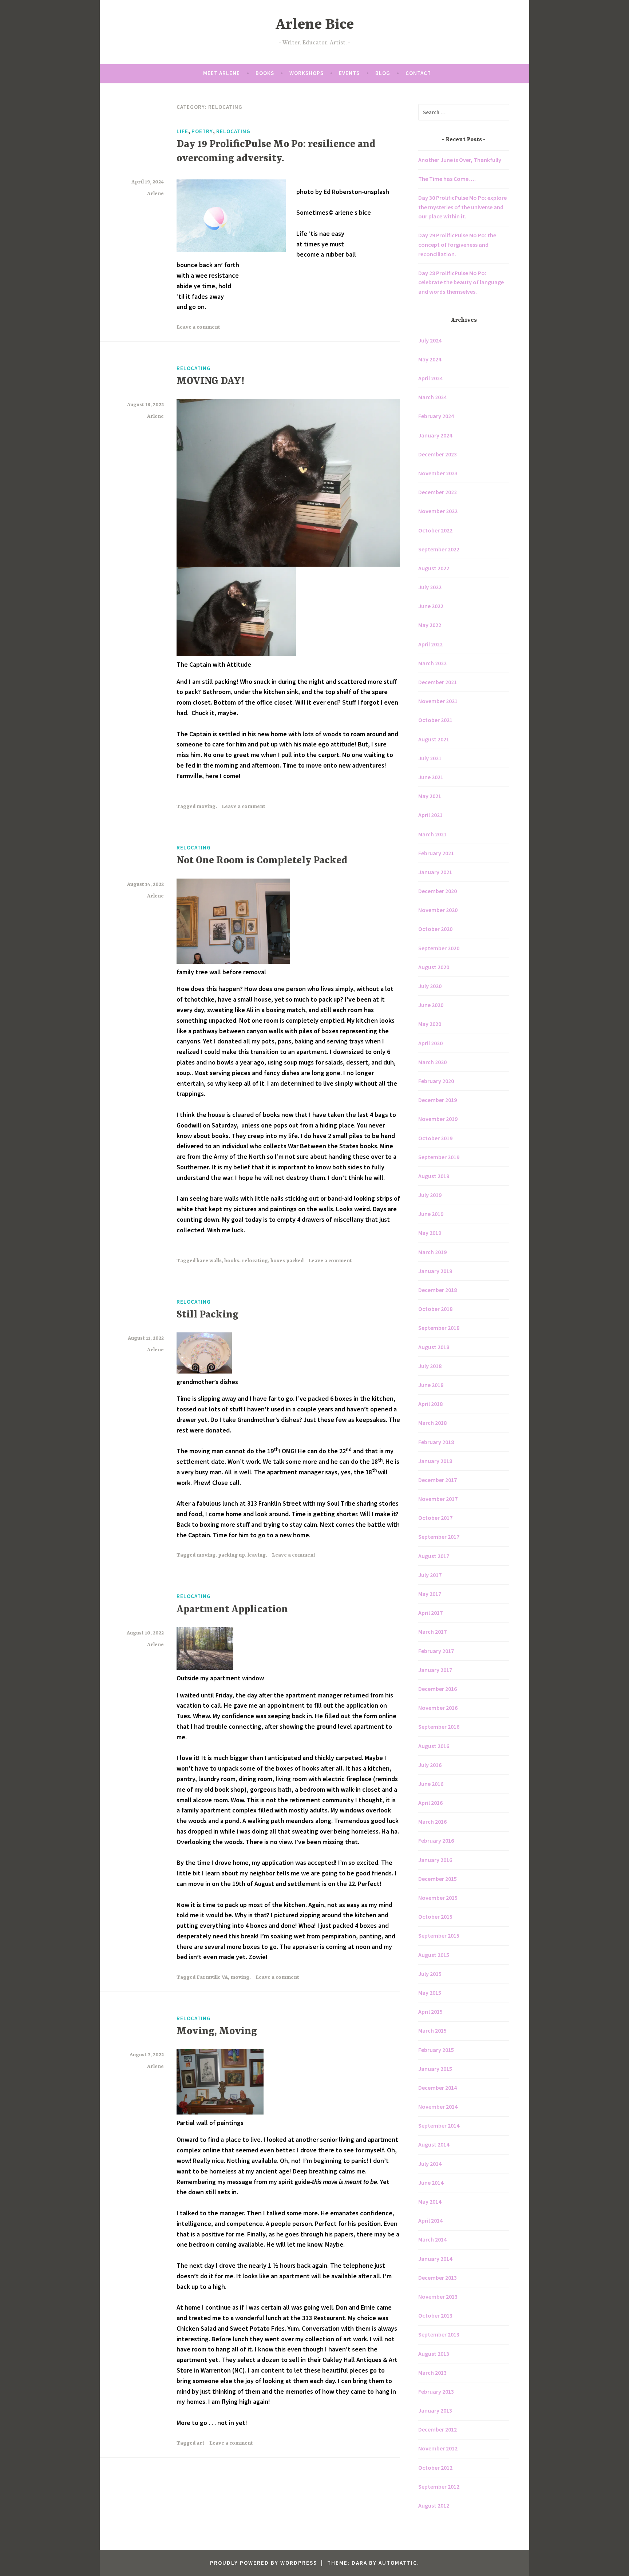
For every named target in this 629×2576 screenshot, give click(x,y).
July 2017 (430, 1575)
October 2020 (435, 929)
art (201, 2443)
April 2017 (430, 1613)
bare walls (209, 1261)
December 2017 (438, 1480)
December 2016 (438, 1689)
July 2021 (430, 758)
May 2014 (430, 2202)
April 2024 (430, 378)
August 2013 (434, 2354)
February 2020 (436, 1081)
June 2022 (431, 606)
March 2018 (432, 1423)
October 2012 (435, 2468)
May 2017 (430, 1594)
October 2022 (435, 530)
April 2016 (430, 1803)
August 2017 (434, 1556)
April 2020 (430, 1043)
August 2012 (434, 2505)
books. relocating (246, 1261)
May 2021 (430, 796)
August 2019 (434, 1176)
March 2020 (432, 1062)
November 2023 (438, 473)
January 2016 (435, 1860)
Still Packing (207, 1315)
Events (349, 73)
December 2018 (438, 1290)
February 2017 (436, 1651)
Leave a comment (198, 327)
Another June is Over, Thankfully (460, 160)
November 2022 (438, 511)
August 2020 (434, 967)
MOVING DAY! (210, 381)
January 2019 (435, 1271)
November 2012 (438, 2448)
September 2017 (439, 1537)
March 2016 (432, 1822)
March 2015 (432, 2030)
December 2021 (438, 682)
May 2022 (430, 625)
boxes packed (287, 1261)
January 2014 (435, 2259)
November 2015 (438, 1898)
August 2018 (434, 1347)
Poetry (202, 131)
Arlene (155, 194)
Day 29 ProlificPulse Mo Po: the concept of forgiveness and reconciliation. (457, 244)
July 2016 (430, 1765)
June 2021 (431, 777)
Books (265, 73)
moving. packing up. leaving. (232, 1555)
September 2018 (439, 1328)
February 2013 (436, 2391)
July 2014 (430, 2164)
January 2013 (435, 2410)
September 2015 (439, 1935)
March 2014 (432, 2239)
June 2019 (431, 1214)
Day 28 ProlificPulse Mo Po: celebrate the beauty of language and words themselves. (461, 282)
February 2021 (436, 853)
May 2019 (430, 1233)
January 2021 (435, 872)
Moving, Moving (217, 2032)
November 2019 (438, 1119)
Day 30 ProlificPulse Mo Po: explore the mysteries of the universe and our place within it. (462, 207)
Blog (383, 73)
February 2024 (436, 416)
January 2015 (435, 2069)
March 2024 (432, 397)
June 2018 (431, 1385)
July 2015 (430, 1974)
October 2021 (435, 720)
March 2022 (432, 663)
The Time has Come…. (447, 179)
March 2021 (432, 834)
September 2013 (439, 2334)
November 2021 (438, 701)
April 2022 (430, 644)
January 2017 (435, 1670)
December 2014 (438, 2088)
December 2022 (438, 492)
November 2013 (438, 2296)
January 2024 (435, 435)
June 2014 (431, 2183)
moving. (207, 807)
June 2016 (431, 1784)
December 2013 (438, 2278)
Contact (418, 73)
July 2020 (430, 986)
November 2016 (438, 1708)
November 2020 (438, 910)
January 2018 (435, 1461)
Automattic (398, 2563)
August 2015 (434, 1955)
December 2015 (438, 1879)
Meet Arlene (221, 73)
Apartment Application (232, 1610)
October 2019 (435, 1138)
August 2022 (434, 568)
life (182, 131)
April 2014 (430, 2220)
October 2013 (435, 2315)
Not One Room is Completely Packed (262, 861)
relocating (233, 131)
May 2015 (430, 1993)
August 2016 (434, 1746)
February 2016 (436, 1840)
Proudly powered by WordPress (264, 2563)
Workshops (306, 73)
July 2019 (430, 1195)
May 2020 (430, 1024)
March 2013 (432, 2373)
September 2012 (439, 2486)
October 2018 (435, 1309)
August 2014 (434, 2144)
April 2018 (430, 1404)
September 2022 (439, 549)
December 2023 (438, 454)
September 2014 (439, 2125)
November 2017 (438, 1499)
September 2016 (439, 1727)
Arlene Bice (315, 25)
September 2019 (439, 1157)
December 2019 (438, 1100)
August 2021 (434, 739)
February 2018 (436, 1442)
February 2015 (436, 2050)
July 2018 (430, 1366)
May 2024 (430, 359)
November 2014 (438, 2107)
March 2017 (432, 1632)
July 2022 (430, 587)
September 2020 (439, 948)
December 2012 (438, 2429)
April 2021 (430, 815)
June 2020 (431, 1005)
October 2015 (435, 1917)
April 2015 (430, 2012)
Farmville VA (212, 1977)
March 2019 (432, 1252)
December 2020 (438, 891)
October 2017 (435, 1518)
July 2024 (430, 340)
